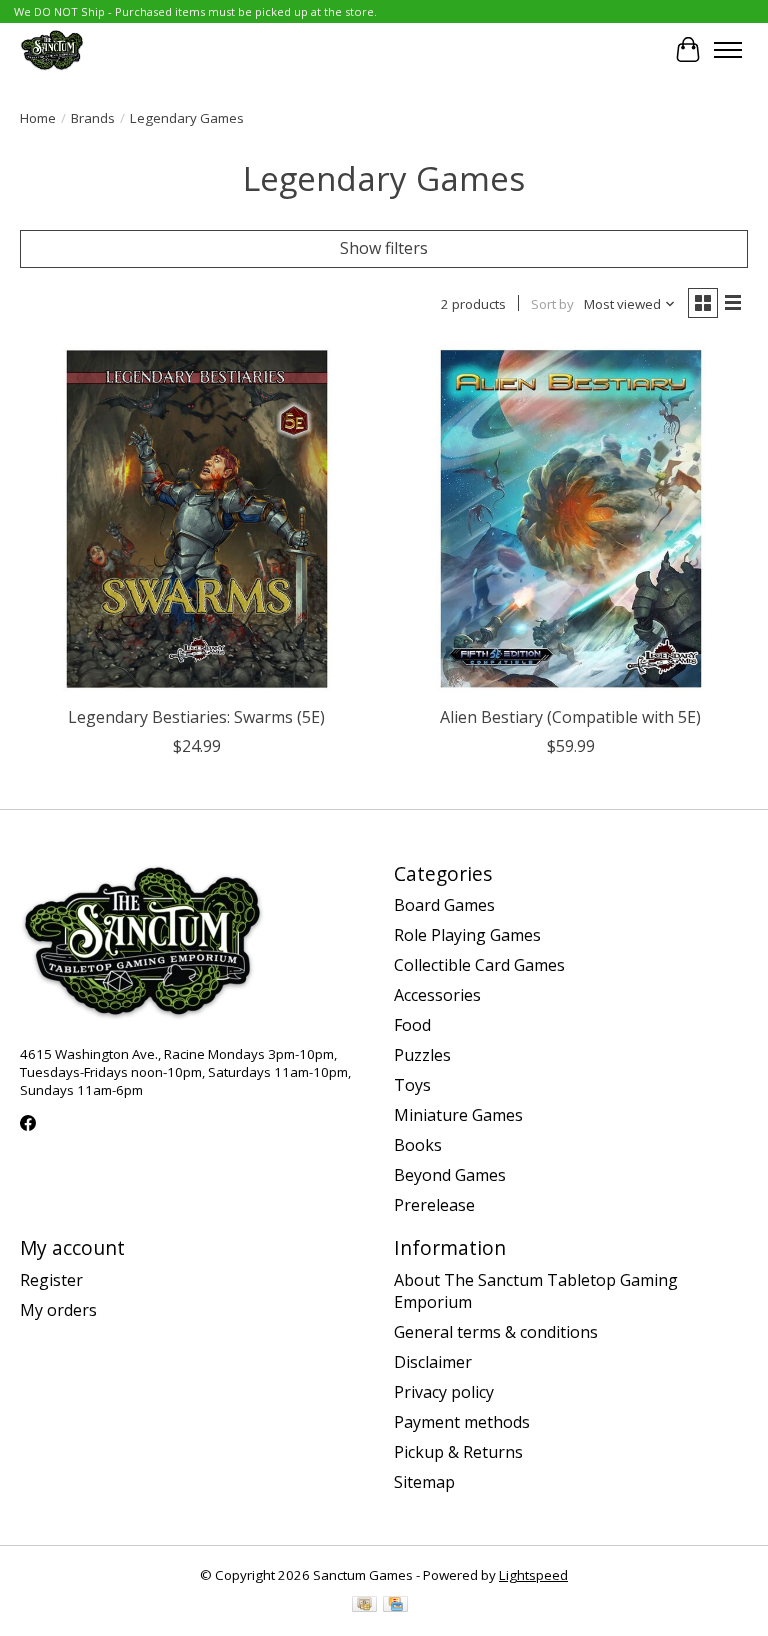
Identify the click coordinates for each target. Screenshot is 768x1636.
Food (412, 1025)
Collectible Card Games (479, 965)
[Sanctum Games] (52, 49)
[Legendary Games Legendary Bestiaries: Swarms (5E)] (197, 519)
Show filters (384, 248)
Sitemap (424, 1482)
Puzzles (422, 1055)
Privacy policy (444, 1392)
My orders (58, 1310)
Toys (412, 1085)
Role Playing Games (467, 935)
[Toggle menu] (728, 50)
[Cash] (364, 1606)
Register (51, 1280)
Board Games (444, 905)
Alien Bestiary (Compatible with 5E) (570, 717)
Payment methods (462, 1422)
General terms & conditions (496, 1332)
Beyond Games (450, 1175)
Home (38, 118)
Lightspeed (533, 1575)
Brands (93, 118)
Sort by (552, 304)
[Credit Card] (395, 1606)
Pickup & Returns (458, 1452)
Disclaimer (433, 1362)
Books (418, 1145)
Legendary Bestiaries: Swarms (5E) (196, 717)
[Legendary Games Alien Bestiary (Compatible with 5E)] (571, 519)
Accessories (437, 995)
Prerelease (434, 1205)
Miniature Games (458, 1115)
